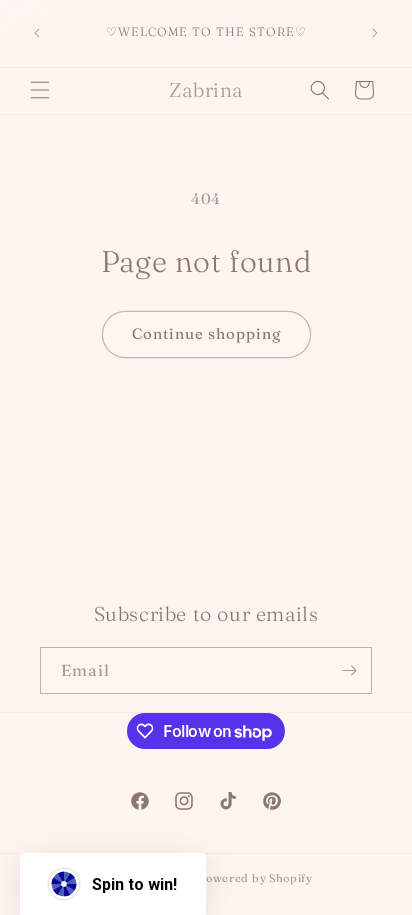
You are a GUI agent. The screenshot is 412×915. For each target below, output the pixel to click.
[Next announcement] (375, 33)
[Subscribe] (349, 670)
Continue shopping (206, 333)
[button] (40, 90)
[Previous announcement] (37, 33)
